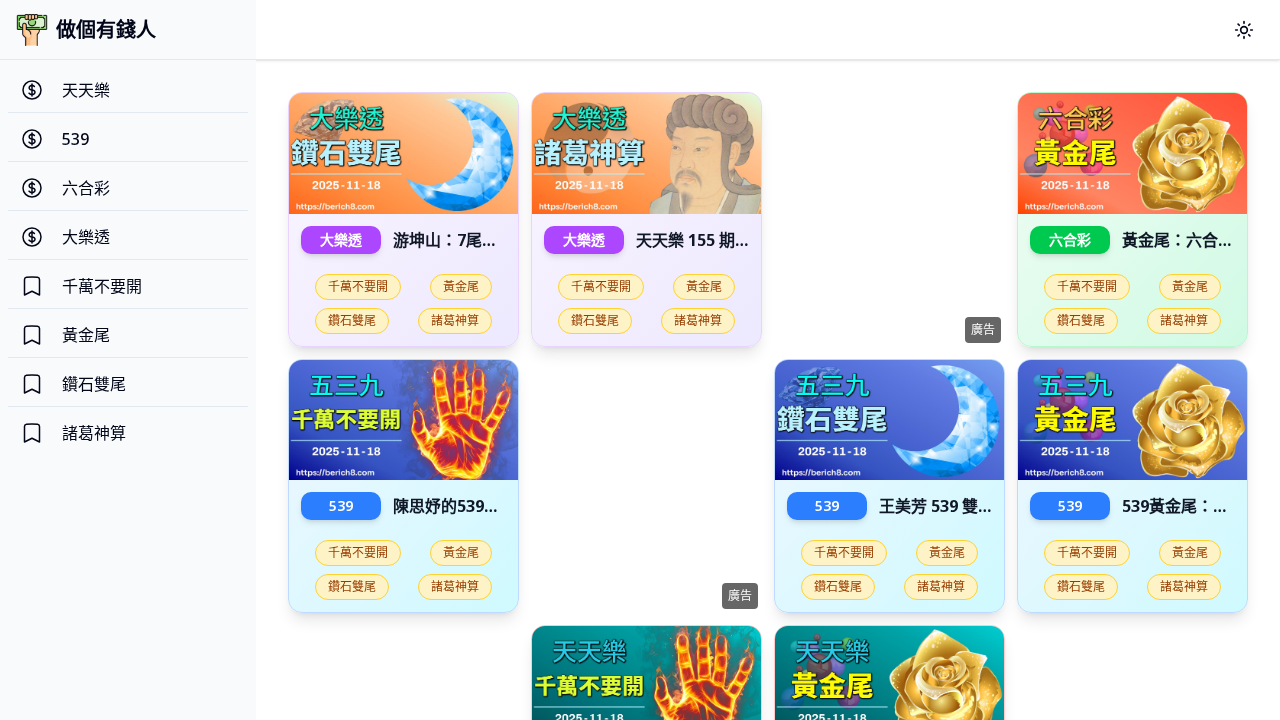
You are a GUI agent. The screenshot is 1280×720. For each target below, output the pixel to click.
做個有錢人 (106, 29)
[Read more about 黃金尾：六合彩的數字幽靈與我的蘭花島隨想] (1132, 153)
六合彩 (1070, 239)
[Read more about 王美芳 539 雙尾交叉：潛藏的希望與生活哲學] (889, 420)
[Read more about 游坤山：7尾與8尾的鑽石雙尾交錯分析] (403, 153)
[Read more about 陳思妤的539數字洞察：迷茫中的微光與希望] (403, 420)
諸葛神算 (455, 320)
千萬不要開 (358, 286)
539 (341, 505)
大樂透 (341, 239)
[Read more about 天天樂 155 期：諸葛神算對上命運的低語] (646, 153)
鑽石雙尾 (352, 320)
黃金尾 (461, 286)
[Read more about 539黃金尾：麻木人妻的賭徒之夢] (1132, 420)
